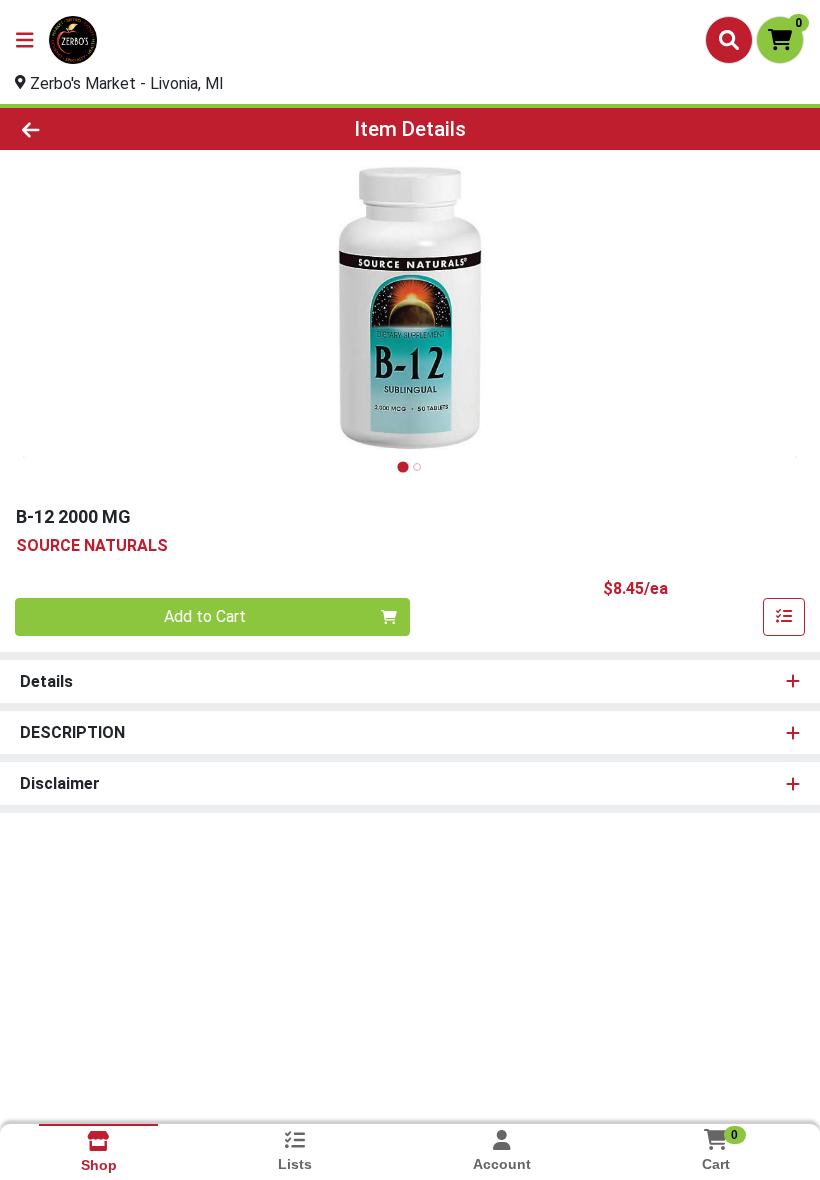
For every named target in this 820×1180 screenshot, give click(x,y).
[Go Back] (114, 129)
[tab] (402, 466)
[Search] (729, 40)
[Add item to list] (784, 617)
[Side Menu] (25, 40)
